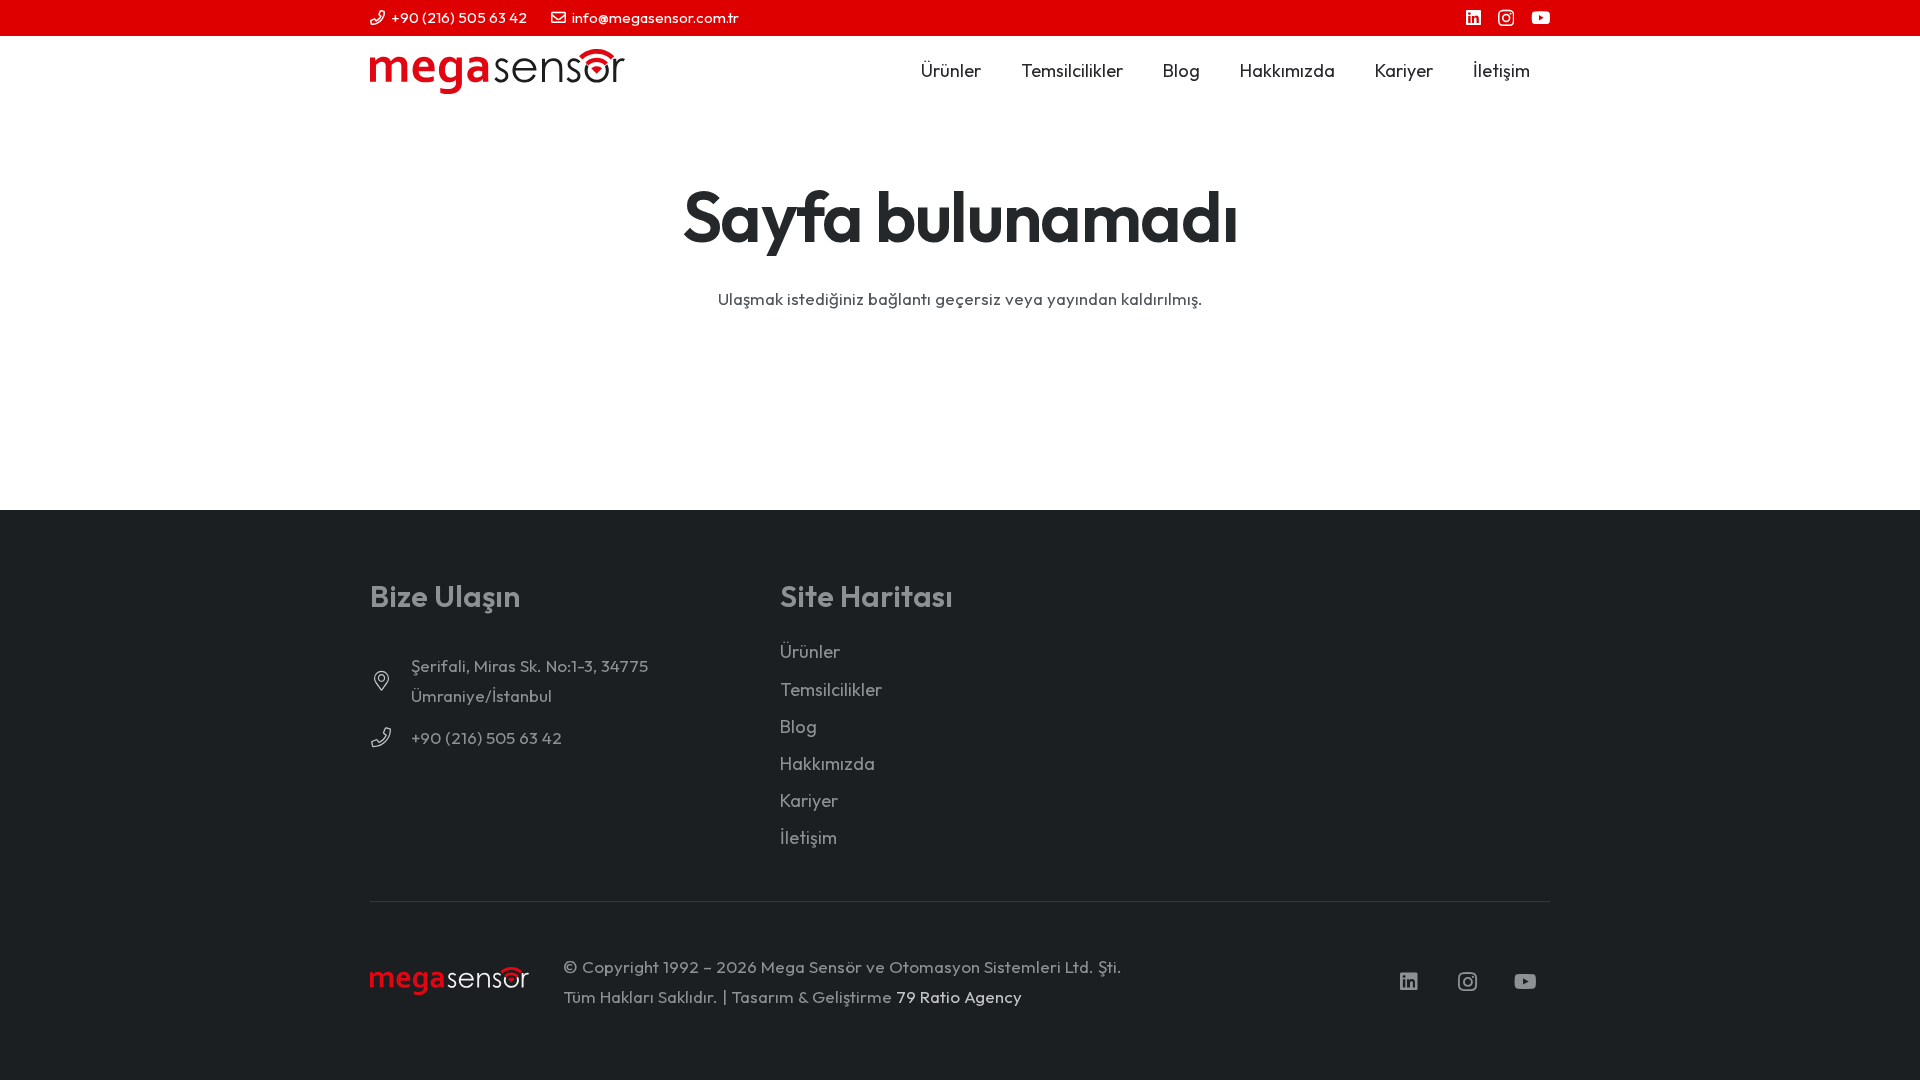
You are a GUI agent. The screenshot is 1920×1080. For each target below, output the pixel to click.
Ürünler (810, 651)
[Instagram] (1506, 18)
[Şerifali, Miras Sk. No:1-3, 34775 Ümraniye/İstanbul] (390, 681)
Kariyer (809, 800)
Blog (798, 726)
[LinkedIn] (1473, 17)
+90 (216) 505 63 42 (486, 737)
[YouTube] (1540, 17)
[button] (992, 71)
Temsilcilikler (831, 689)
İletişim (808, 837)
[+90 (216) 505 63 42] (390, 738)
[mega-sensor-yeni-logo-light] (449, 982)
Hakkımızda (827, 763)
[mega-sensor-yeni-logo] (497, 71)
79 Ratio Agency (959, 996)
